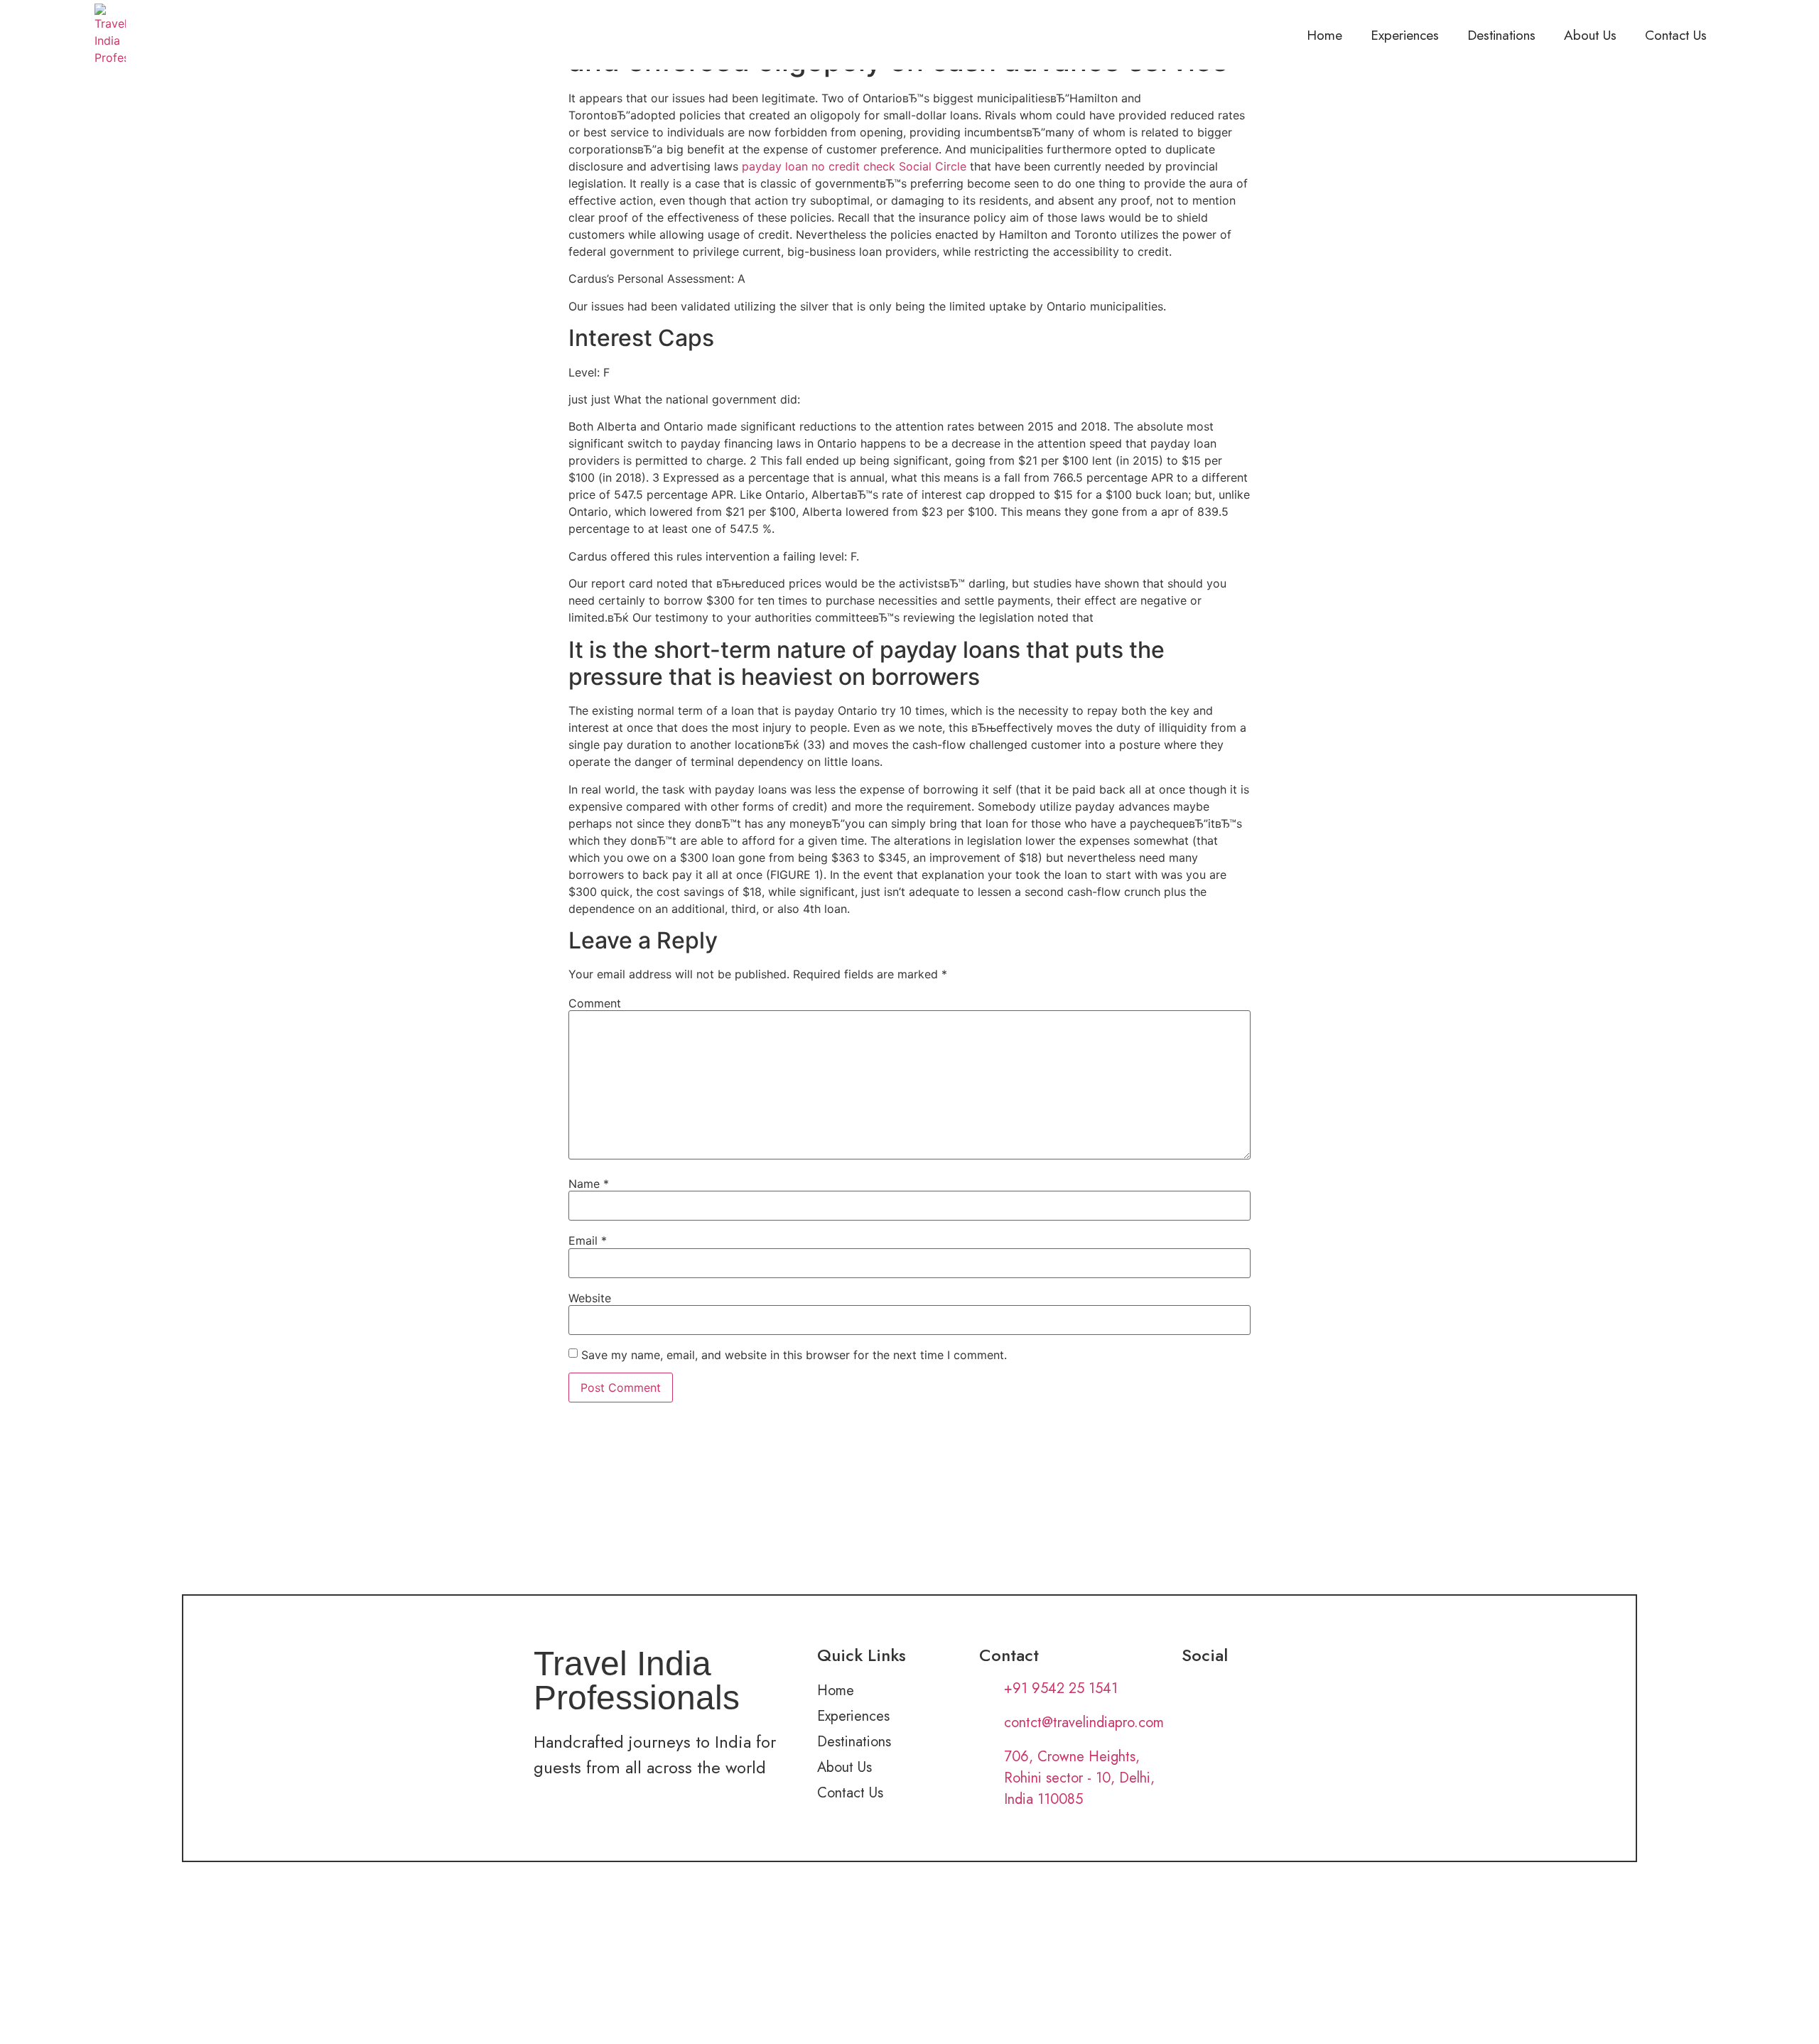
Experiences (1405, 35)
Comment (595, 1003)
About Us (1590, 35)
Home (1324, 35)
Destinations (1501, 35)
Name (589, 1184)
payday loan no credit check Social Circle (854, 166)
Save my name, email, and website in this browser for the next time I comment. (794, 1355)
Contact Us (1676, 35)
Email (588, 1240)
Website (590, 1298)
